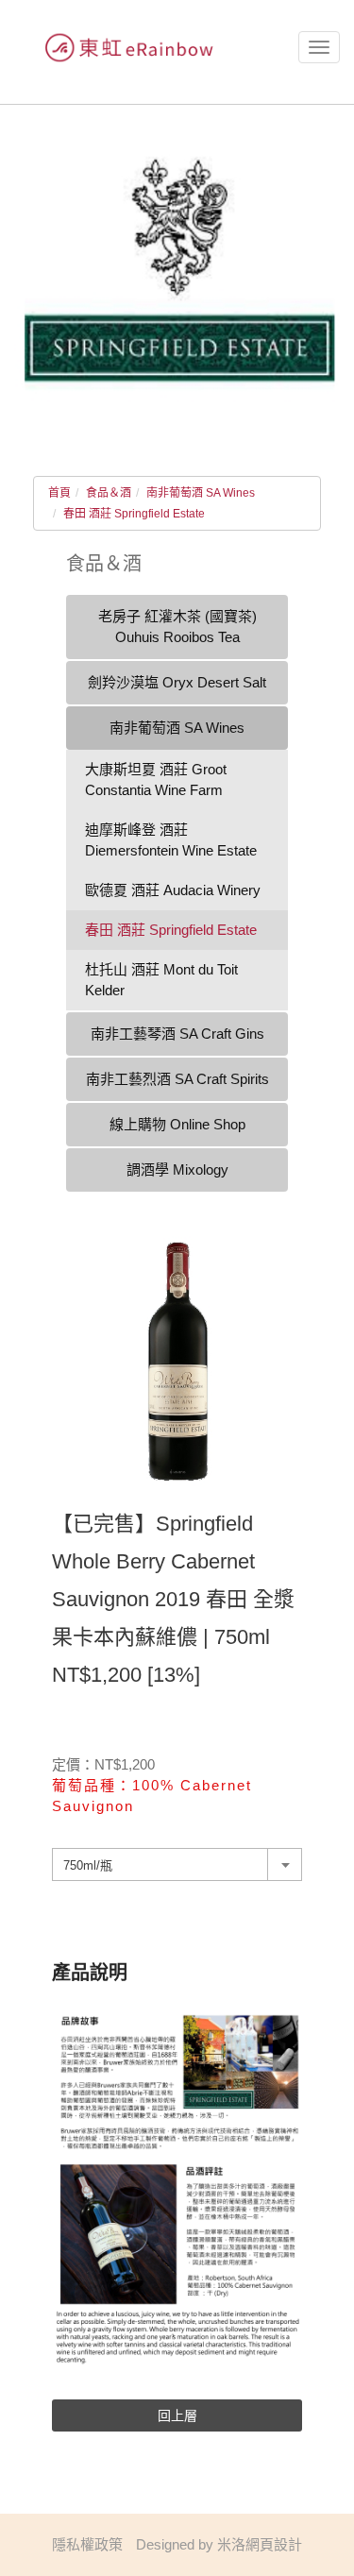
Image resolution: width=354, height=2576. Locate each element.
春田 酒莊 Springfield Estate (134, 514)
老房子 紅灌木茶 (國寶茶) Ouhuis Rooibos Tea (177, 627)
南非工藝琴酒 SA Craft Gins (177, 1034)
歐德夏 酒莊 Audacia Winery (173, 890)
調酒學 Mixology (177, 1169)
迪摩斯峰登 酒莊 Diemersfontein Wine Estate (171, 840)
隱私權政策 (87, 2544)
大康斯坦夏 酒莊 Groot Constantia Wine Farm (156, 780)
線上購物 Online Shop (177, 1124)
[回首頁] (123, 48)
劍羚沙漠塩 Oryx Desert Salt (177, 682)
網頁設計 (274, 2544)
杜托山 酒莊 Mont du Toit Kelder (161, 980)
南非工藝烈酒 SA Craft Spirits (177, 1079)
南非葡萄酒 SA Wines (201, 493)
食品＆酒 (109, 493)
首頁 (59, 493)
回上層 (177, 2415)
